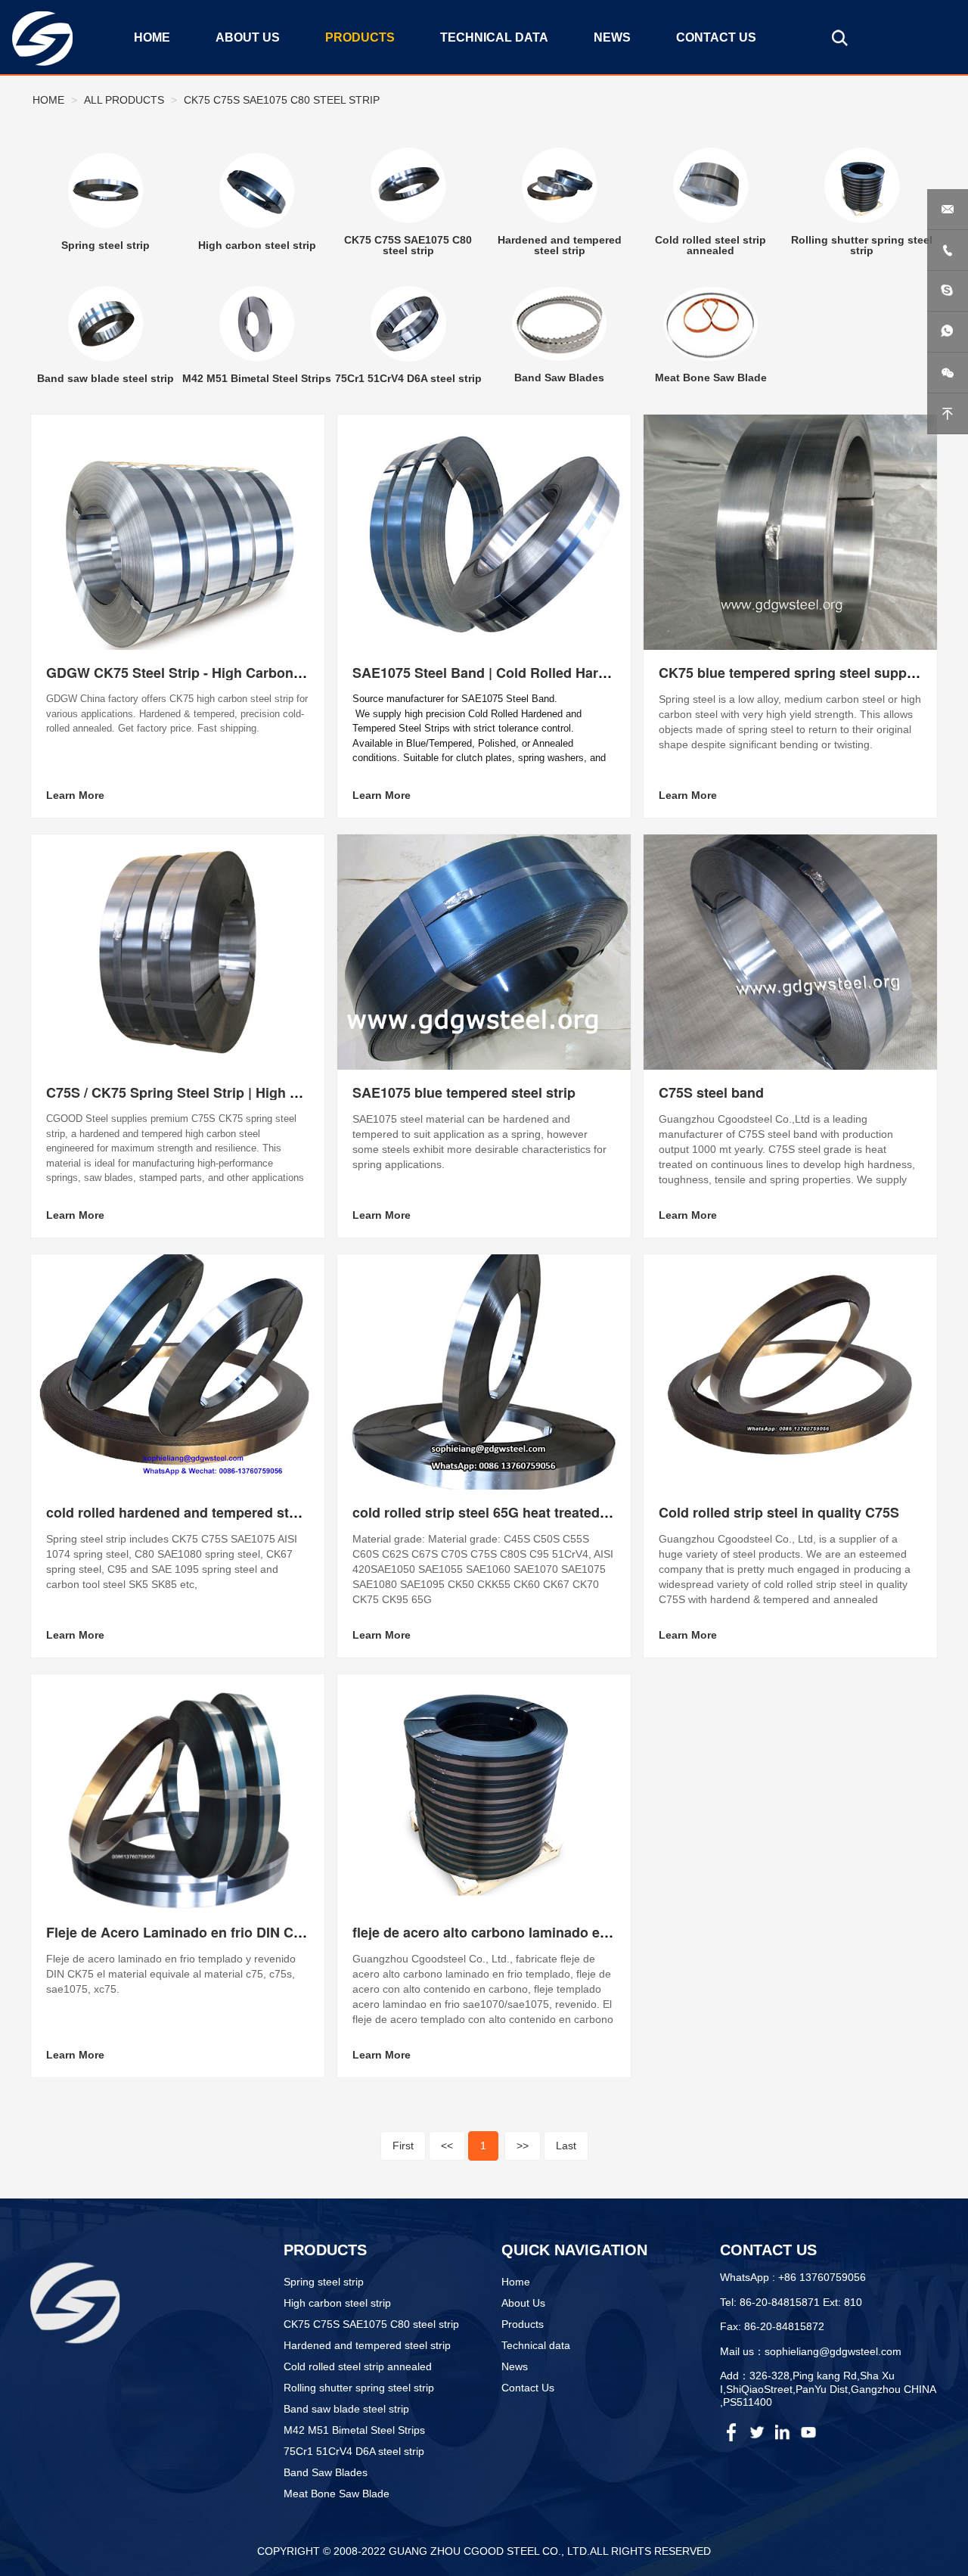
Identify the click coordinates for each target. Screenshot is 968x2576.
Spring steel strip (324, 2282)
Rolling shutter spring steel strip (359, 2388)
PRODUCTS (360, 37)
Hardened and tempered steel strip (367, 2345)
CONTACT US (716, 37)
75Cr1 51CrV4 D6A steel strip (354, 2451)
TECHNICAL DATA (494, 37)
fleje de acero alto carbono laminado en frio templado (525, 1932)
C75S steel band (711, 1092)
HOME (152, 37)
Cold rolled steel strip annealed (358, 2366)
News (515, 2366)
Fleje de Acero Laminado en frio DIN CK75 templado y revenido (250, 1932)
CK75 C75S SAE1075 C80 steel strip (282, 100)
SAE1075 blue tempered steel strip (464, 1092)
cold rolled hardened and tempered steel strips (197, 1512)
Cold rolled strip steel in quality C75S (779, 1512)
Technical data (536, 2345)
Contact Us (528, 2388)
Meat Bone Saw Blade (337, 2494)
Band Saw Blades (326, 2472)
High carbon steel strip (337, 2303)
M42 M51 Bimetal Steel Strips (354, 2430)
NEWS (612, 37)
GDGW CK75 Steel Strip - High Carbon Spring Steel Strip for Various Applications (309, 673)
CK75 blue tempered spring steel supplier (793, 673)
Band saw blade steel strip (346, 2409)
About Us (523, 2303)
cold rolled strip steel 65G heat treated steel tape (509, 1512)
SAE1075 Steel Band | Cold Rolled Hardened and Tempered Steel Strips (583, 673)
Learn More (75, 795)
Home (48, 100)
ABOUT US (248, 37)
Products (523, 2324)
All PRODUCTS (124, 100)
